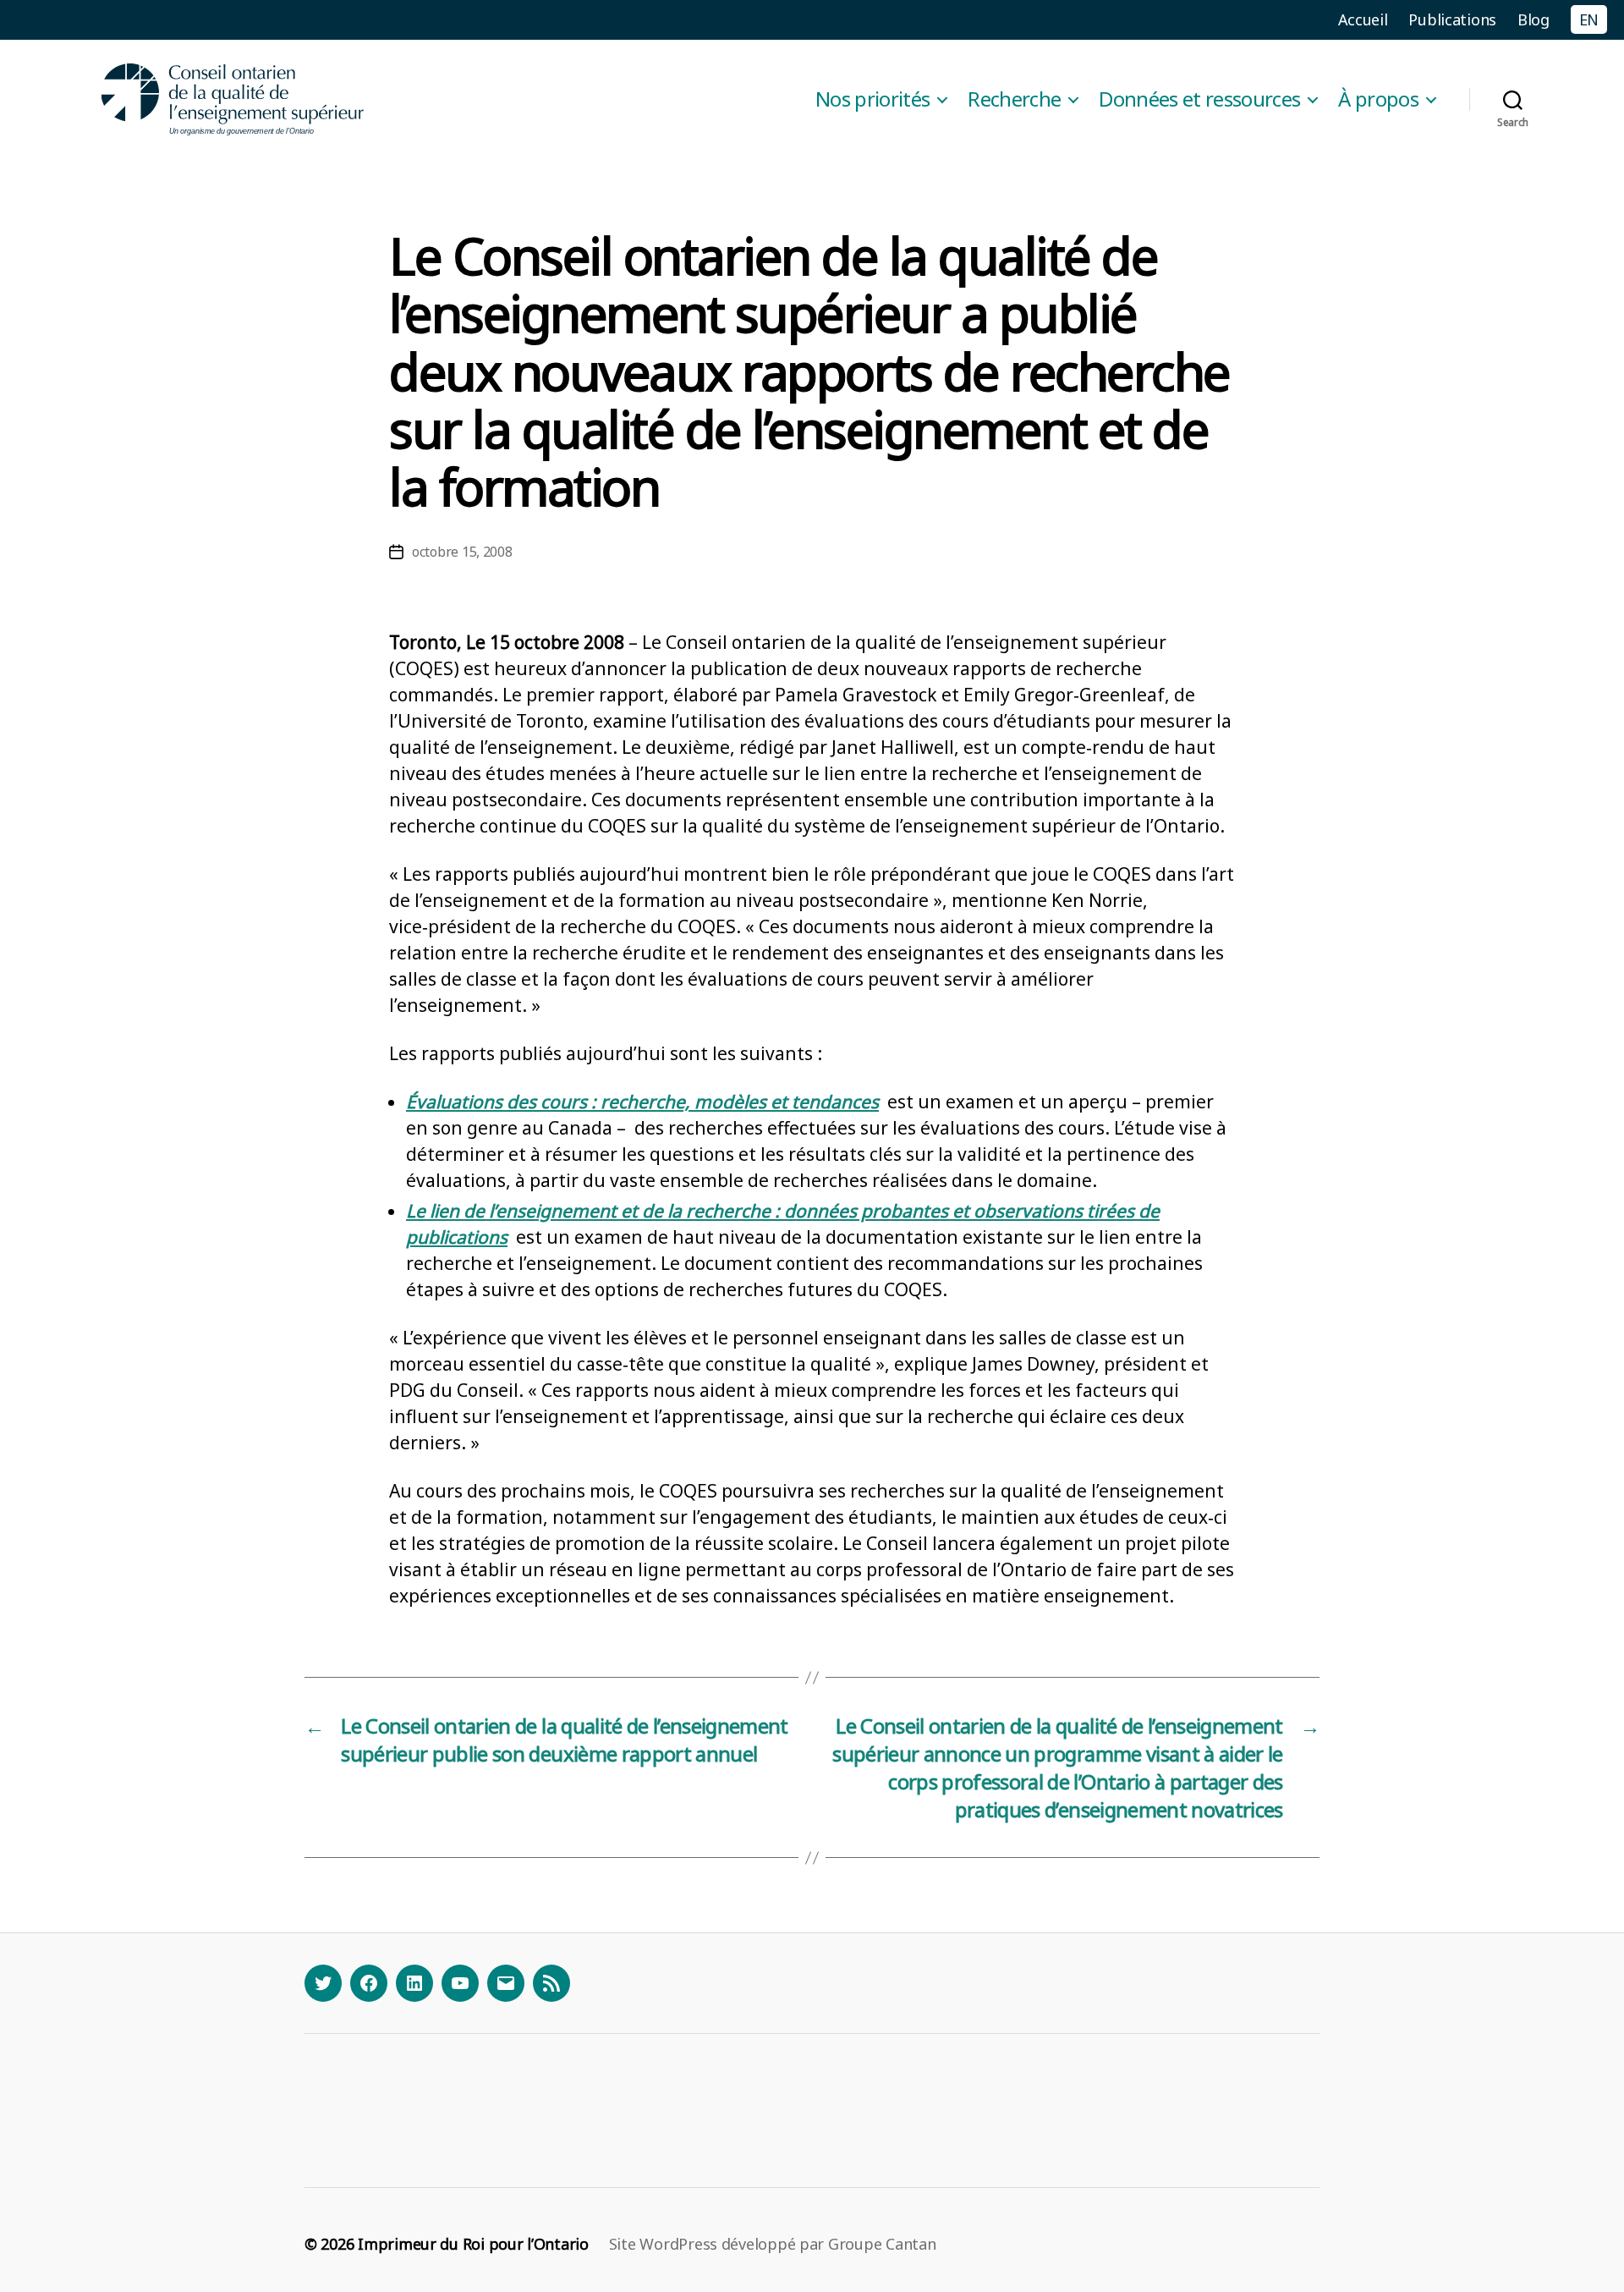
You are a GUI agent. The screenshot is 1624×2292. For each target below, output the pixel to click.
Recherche (1014, 99)
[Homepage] (233, 99)
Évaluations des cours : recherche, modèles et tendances (642, 1102)
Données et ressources (1199, 99)
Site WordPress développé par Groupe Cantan (773, 2244)
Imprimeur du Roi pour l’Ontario (473, 2244)
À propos (1378, 99)
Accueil (1363, 19)
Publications (1452, 19)
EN (1589, 19)
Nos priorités (872, 99)
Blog (1533, 19)
